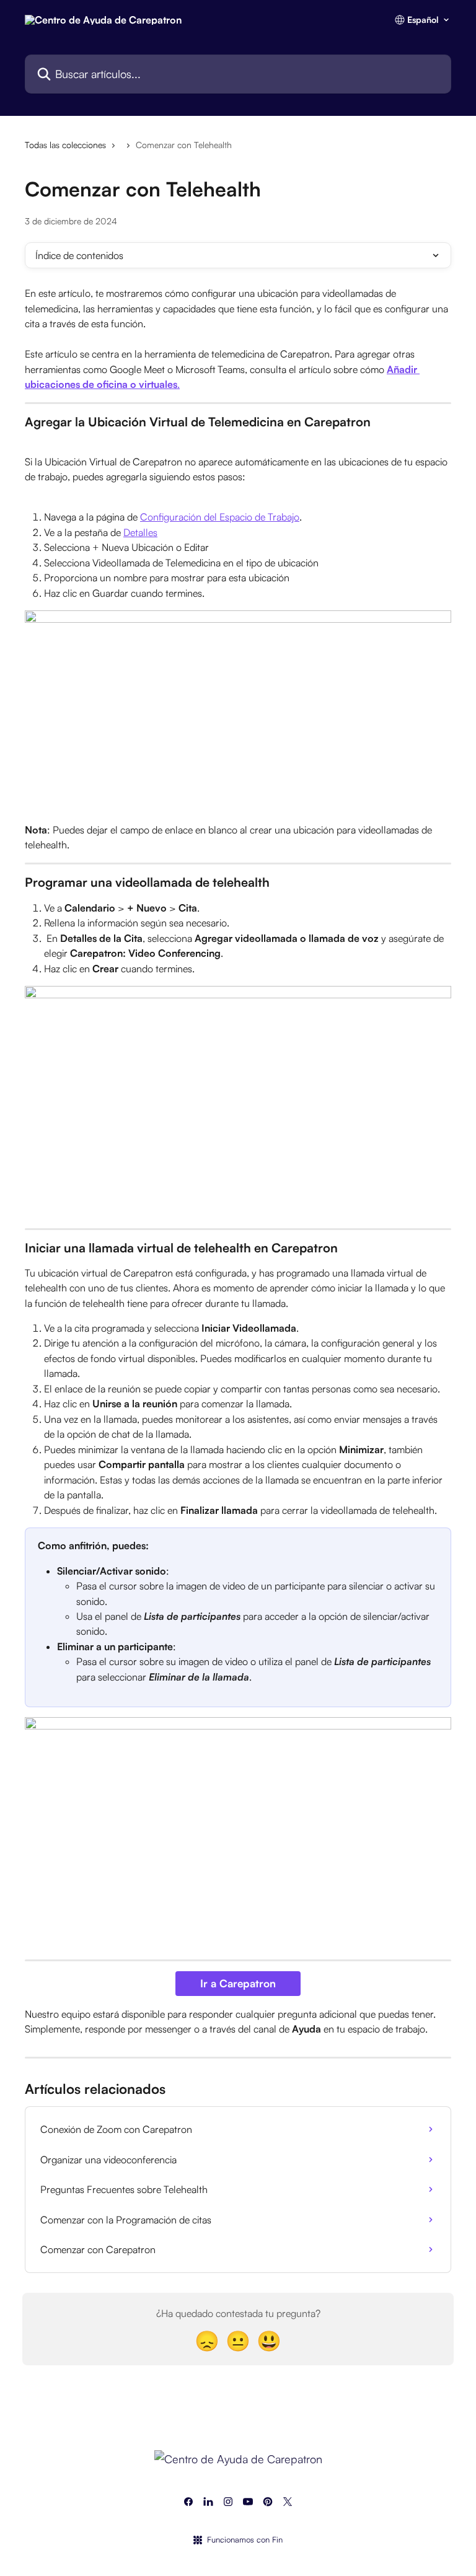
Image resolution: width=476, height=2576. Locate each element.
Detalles (140, 532)
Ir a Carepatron (238, 1983)
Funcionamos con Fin (245, 2539)
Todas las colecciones (65, 145)
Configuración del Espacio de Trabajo (220, 517)
